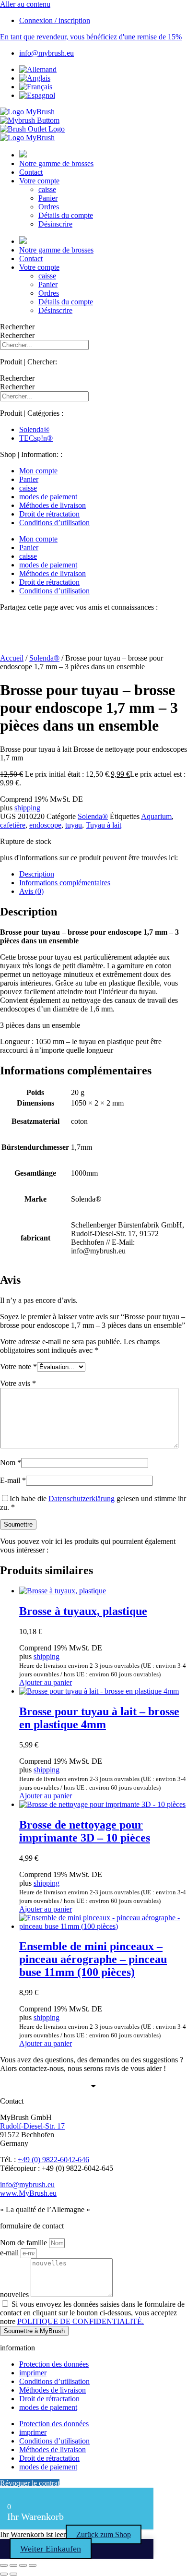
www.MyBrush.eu (28, 2193)
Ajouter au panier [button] (46, 1682)
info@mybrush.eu (27, 2185)
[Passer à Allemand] (38, 69)
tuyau (74, 825)
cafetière (13, 825)
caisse (47, 189)
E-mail (13, 1480)
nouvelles (15, 2294)
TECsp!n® (36, 438)
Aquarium (156, 816)
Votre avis (18, 1383)
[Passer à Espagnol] (37, 95)
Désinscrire (55, 224)
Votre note (18, 1366)
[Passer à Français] (36, 87)
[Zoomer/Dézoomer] (4, 2565)
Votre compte (39, 181)
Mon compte (38, 471)
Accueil (12, 658)
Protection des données (54, 2364)
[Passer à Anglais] (35, 78)
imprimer (33, 2373)
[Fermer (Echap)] (33, 2565)
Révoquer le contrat (30, 2483)
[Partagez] (23, 2565)
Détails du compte (66, 215)
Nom (11, 1463)
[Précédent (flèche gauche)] (4, 2574)
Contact (31, 172)
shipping (27, 808)
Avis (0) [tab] (31, 891)
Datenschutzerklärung (82, 1499)
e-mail (10, 2253)
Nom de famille (24, 2243)
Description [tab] (37, 874)
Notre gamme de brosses (56, 163)
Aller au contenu (25, 4)
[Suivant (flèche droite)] (13, 2574)
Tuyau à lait (104, 825)
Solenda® (34, 429)
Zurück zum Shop (104, 2534)
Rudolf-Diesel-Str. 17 (32, 2126)
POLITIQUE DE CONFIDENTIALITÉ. (81, 2321)
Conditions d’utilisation (54, 523)
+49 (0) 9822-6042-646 (53, 2160)
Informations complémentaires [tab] (65, 883)
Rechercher (17, 327)
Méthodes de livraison (53, 505)
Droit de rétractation (49, 514)
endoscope (45, 825)
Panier (48, 198)
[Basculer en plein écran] (13, 2565)
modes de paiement (48, 497)
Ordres (49, 207)
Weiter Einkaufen (51, 2549)
